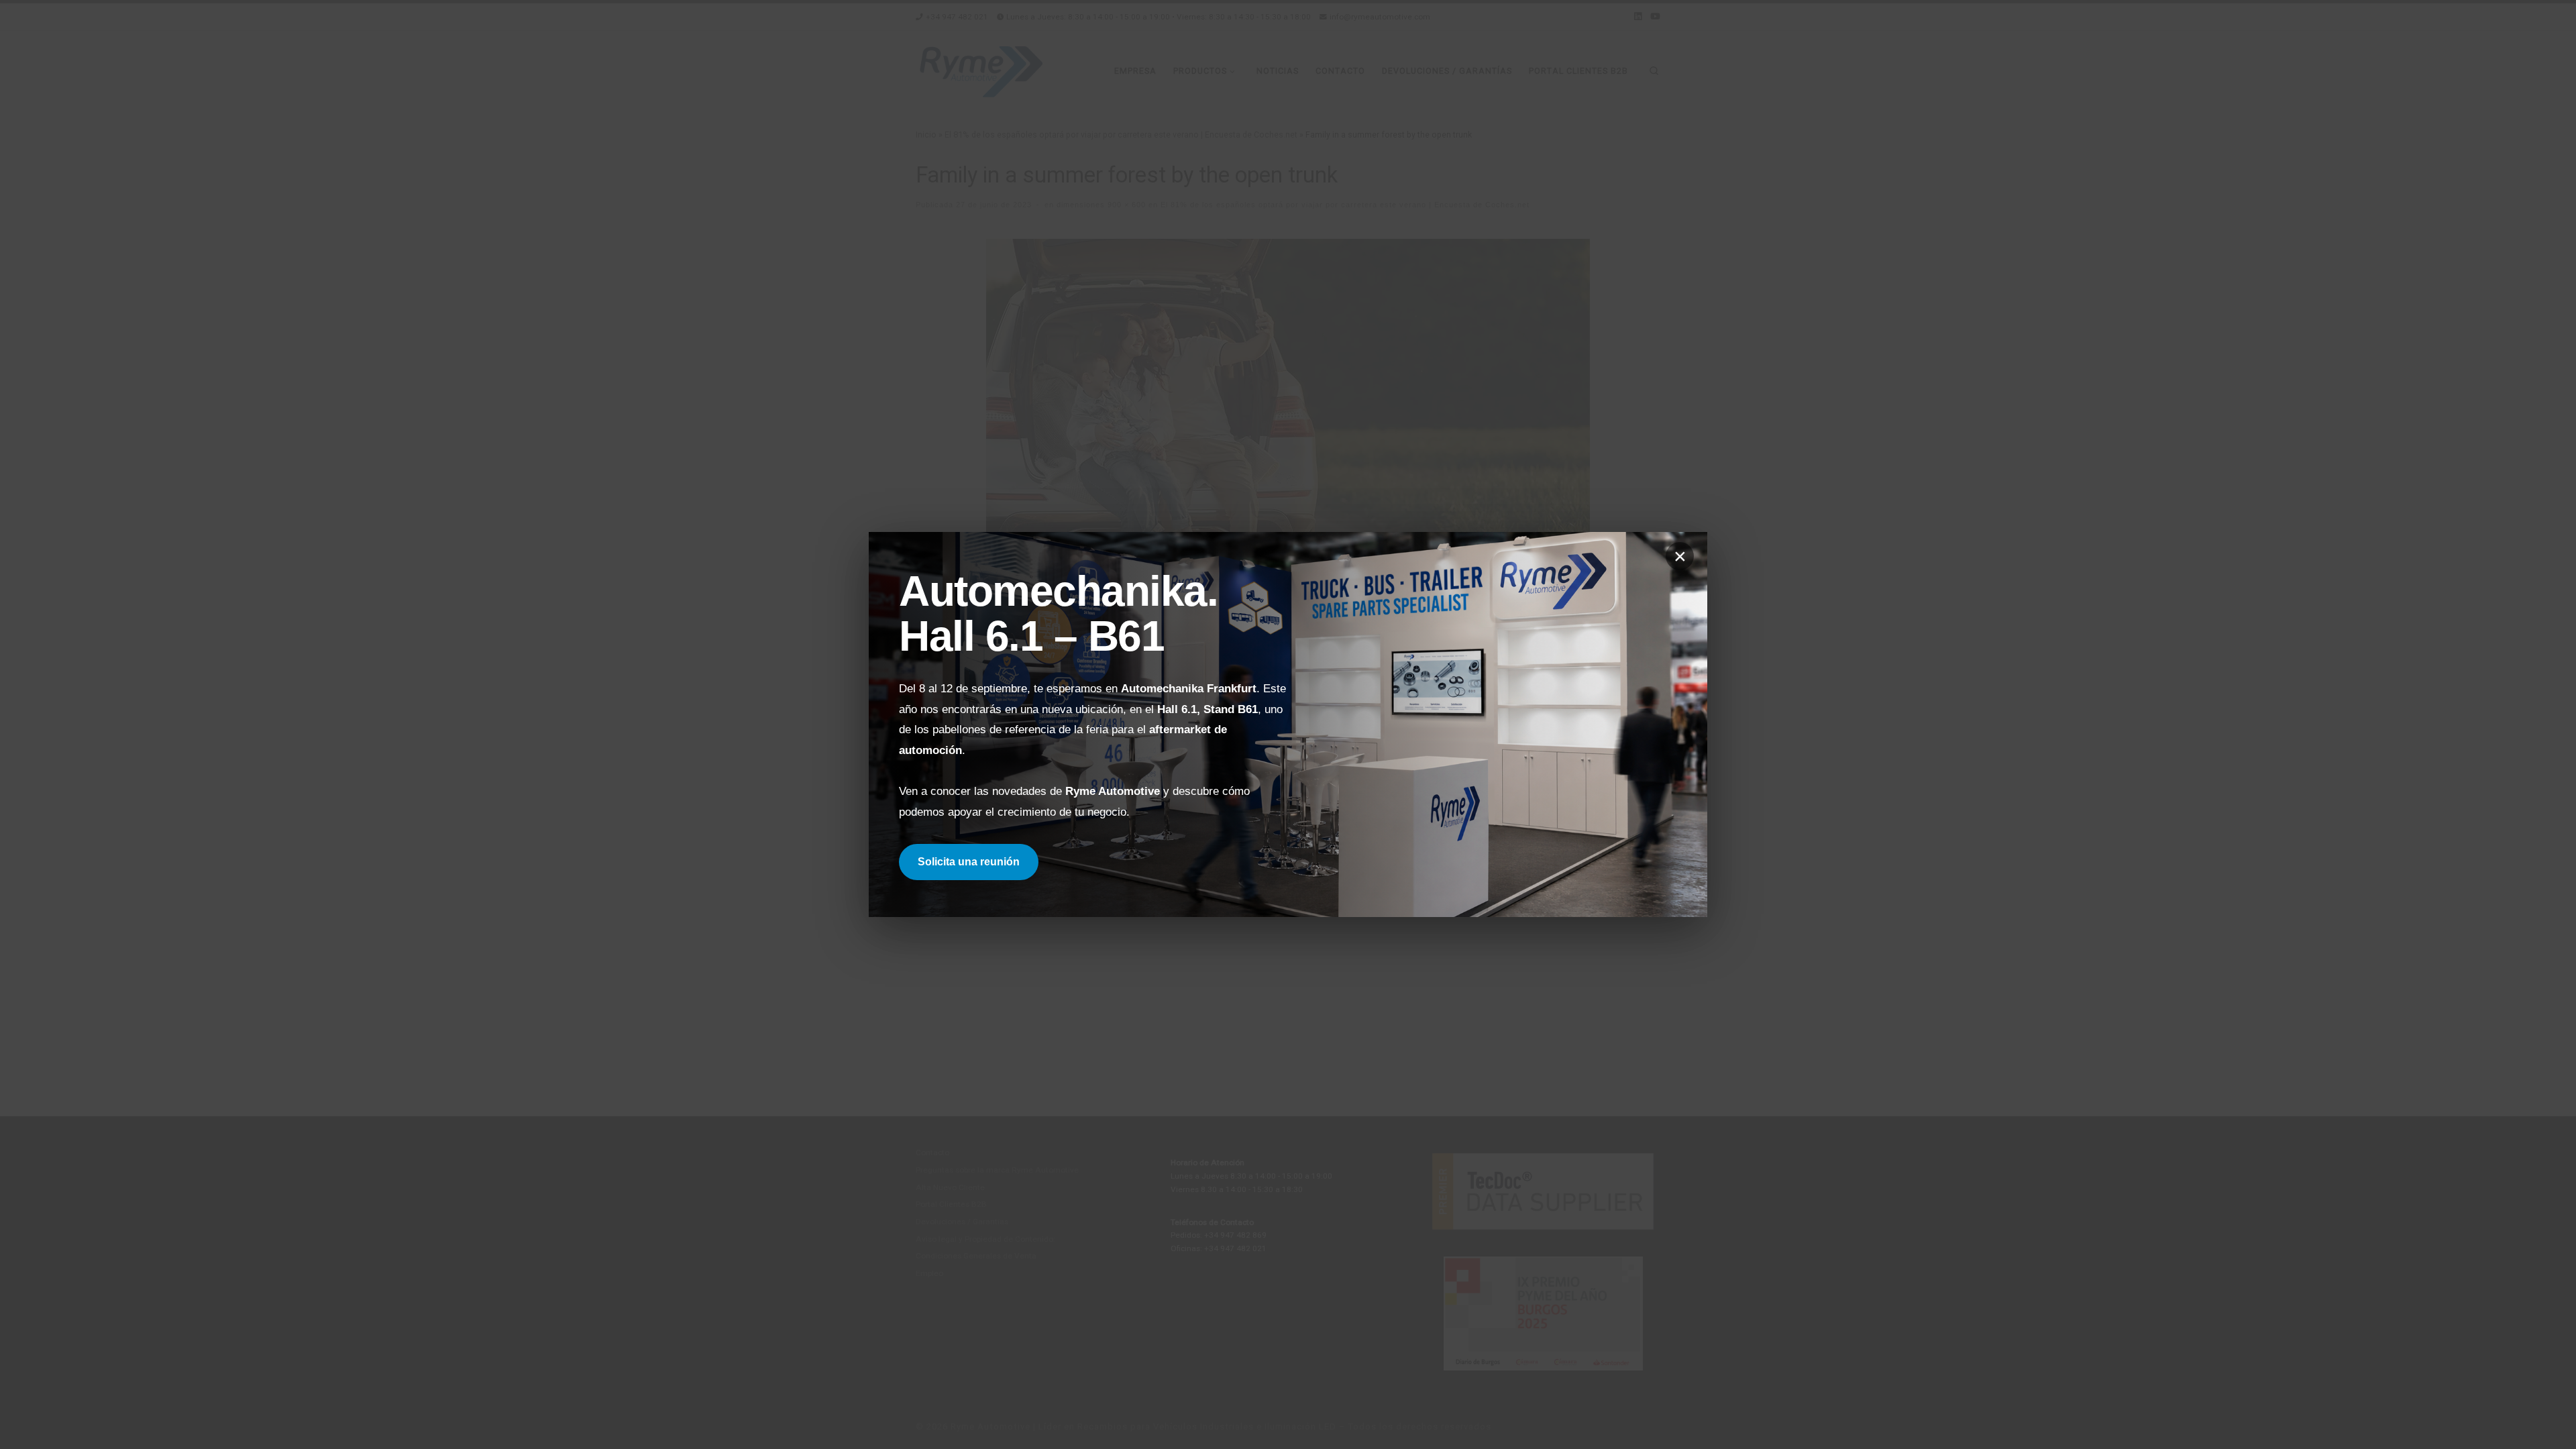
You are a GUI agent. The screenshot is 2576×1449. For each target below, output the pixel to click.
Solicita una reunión (969, 862)
